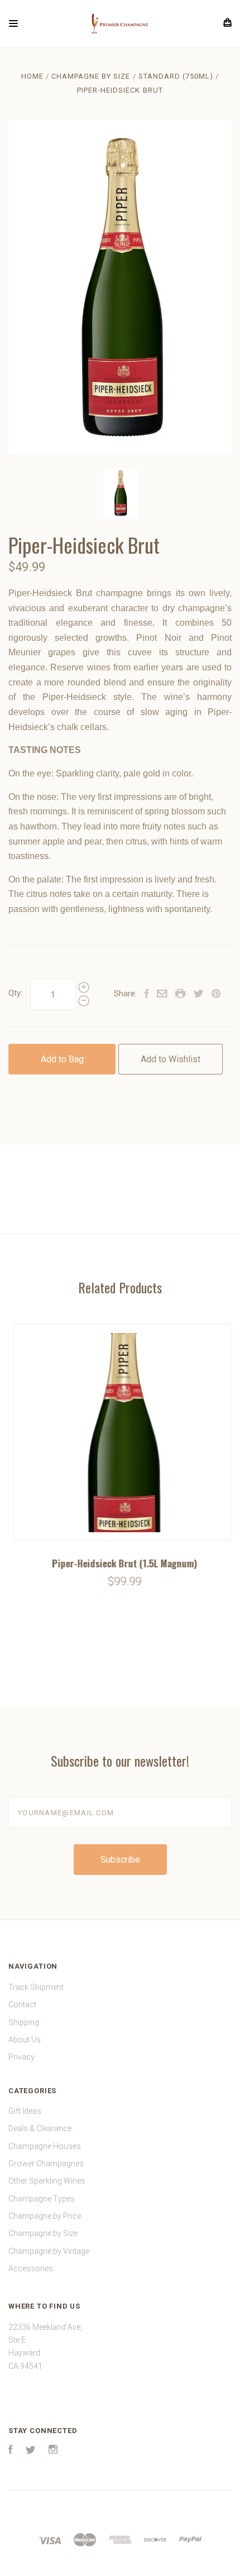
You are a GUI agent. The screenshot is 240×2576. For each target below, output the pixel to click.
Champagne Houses (45, 2146)
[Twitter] (31, 2451)
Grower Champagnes (46, 2164)
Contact (22, 2004)
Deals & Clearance (40, 2128)
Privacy (21, 2057)
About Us (25, 2040)
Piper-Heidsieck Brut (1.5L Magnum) (120, 1563)
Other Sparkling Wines (47, 2181)
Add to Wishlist (171, 1059)
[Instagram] (53, 2451)
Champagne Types (42, 2199)
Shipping (24, 2022)
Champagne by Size (43, 2233)
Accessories (31, 2268)
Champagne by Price (45, 2216)
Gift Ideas (25, 2111)
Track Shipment (36, 1987)
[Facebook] (11, 2451)
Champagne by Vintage (49, 2251)
